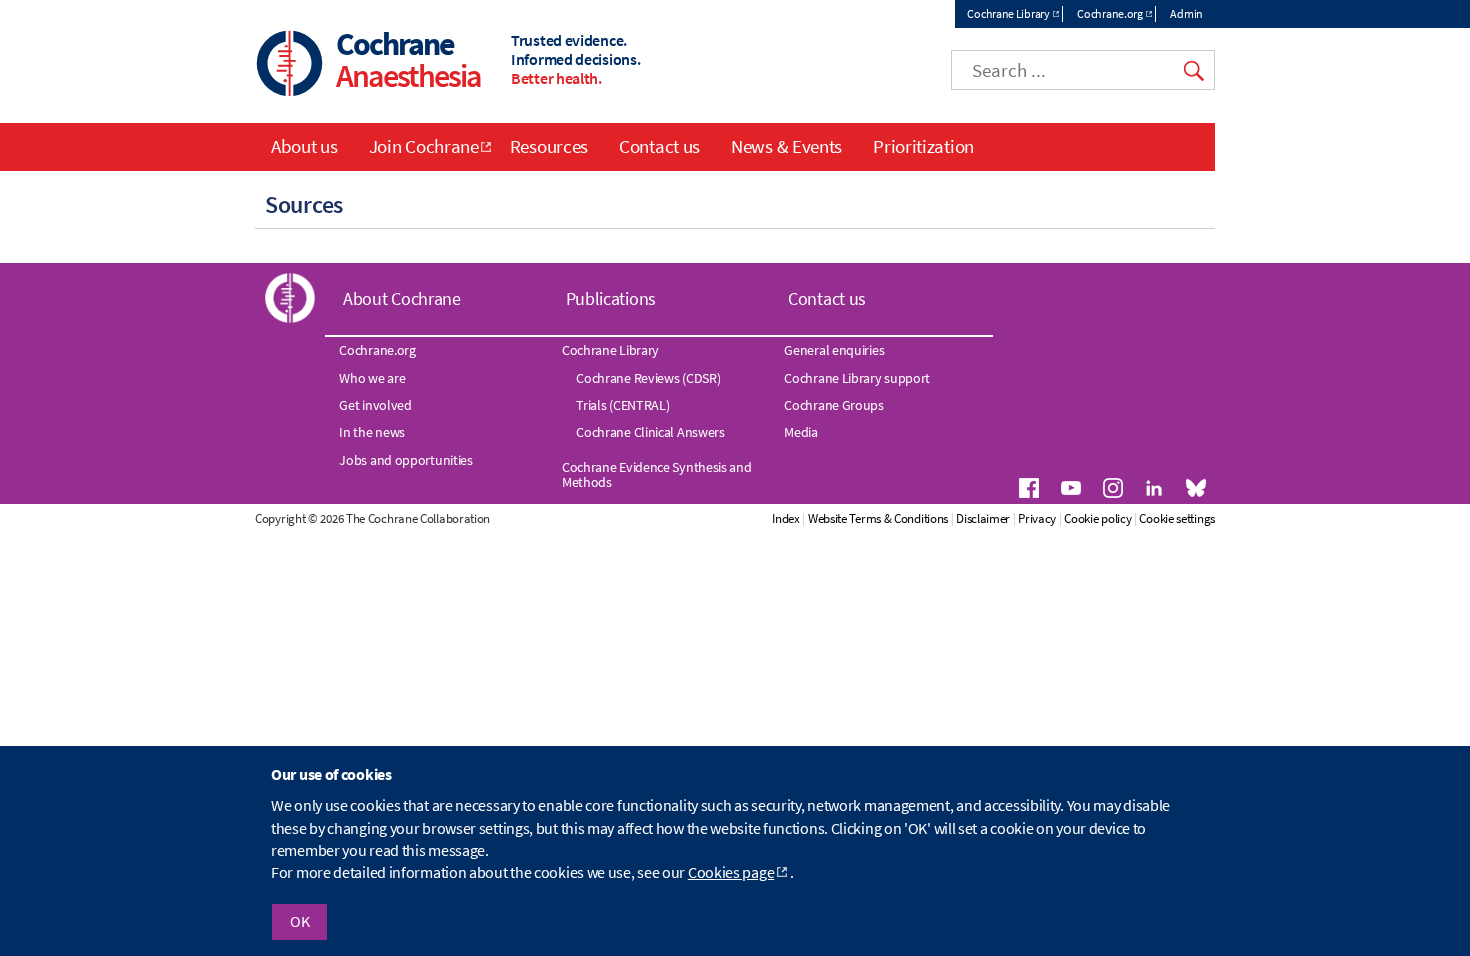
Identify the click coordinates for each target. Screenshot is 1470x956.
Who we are (372, 378)
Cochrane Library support (857, 378)
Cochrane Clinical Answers (650, 432)
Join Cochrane (424, 146)
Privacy (1037, 518)
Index (786, 518)
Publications (611, 298)
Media (801, 432)
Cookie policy (1097, 518)
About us (304, 146)
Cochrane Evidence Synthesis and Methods (657, 474)
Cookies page (731, 873)
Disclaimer (983, 518)
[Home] (290, 65)
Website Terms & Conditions (878, 518)
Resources (549, 146)
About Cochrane (402, 298)
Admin (1186, 13)
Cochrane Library (1008, 13)
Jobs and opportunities (405, 460)
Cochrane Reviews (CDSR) (648, 378)
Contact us (659, 146)
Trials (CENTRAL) (622, 405)
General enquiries (834, 350)
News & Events (786, 146)
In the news (372, 432)
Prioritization (923, 146)
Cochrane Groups (834, 405)
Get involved (375, 405)
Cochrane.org (1109, 13)
